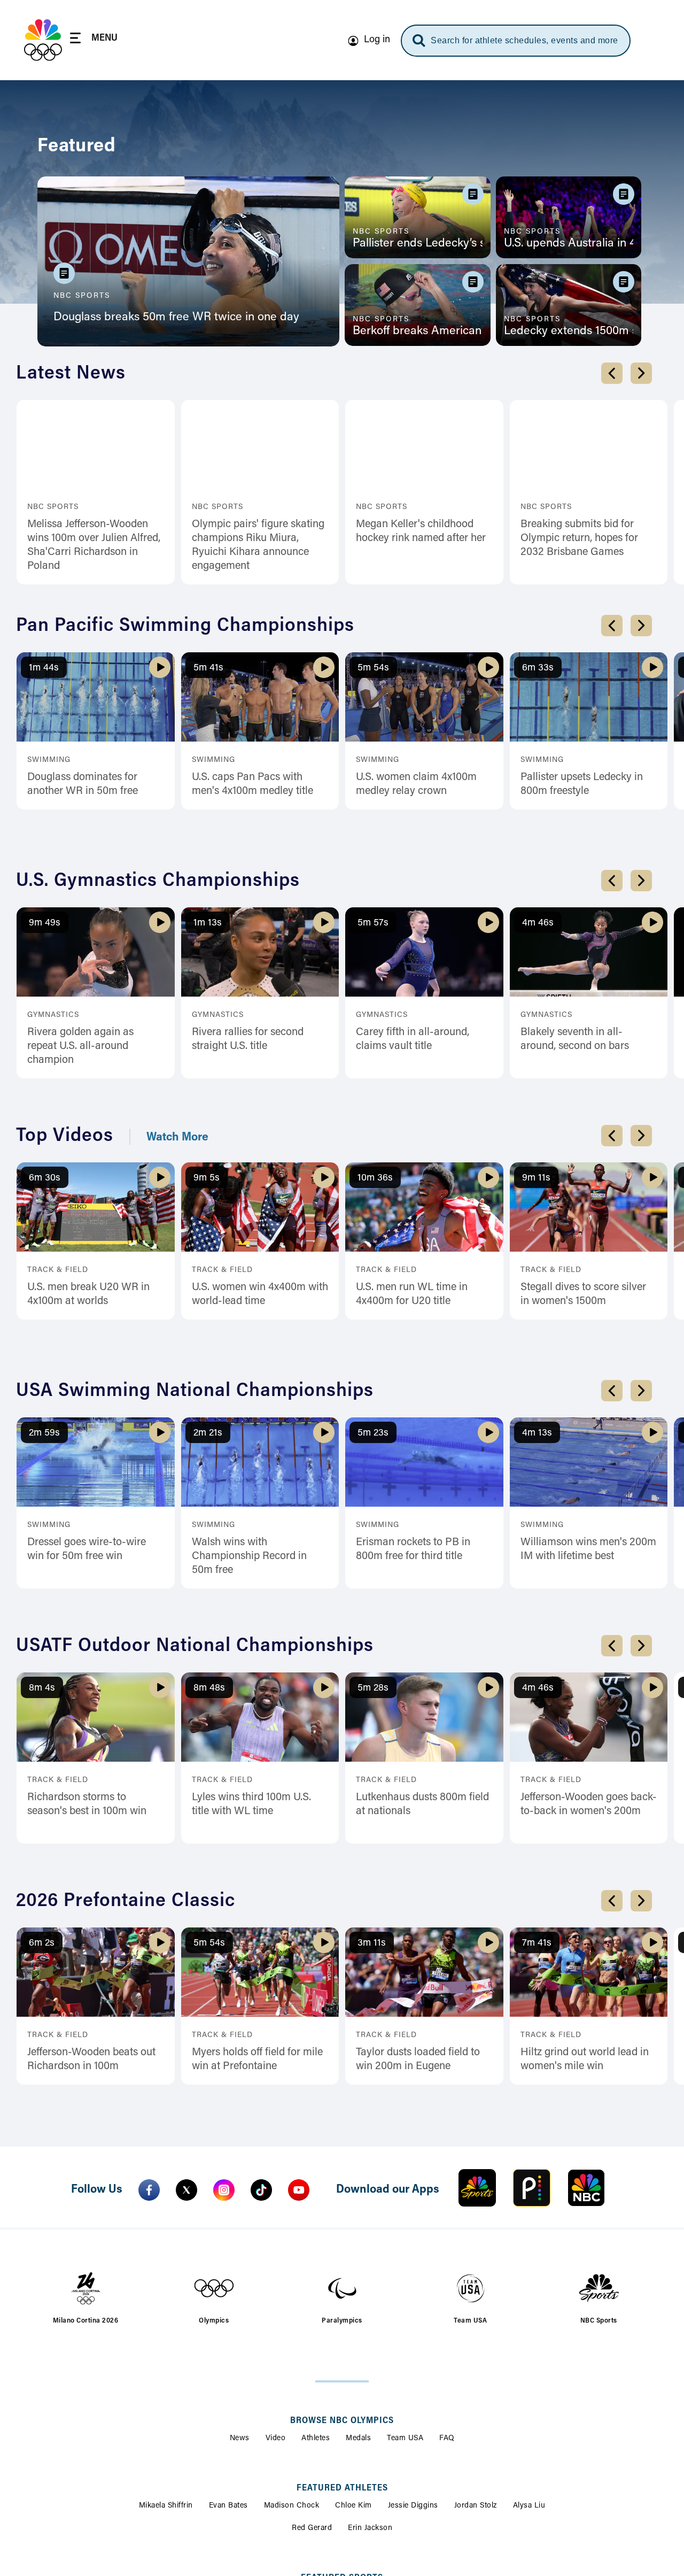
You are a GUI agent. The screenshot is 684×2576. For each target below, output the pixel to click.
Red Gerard (312, 2528)
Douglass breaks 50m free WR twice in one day (176, 318)
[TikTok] (261, 2190)
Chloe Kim (353, 2506)
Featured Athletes (342, 2488)
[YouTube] (299, 2190)
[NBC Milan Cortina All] (43, 40)
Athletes (316, 2439)
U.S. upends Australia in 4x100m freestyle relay (569, 244)
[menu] (94, 40)
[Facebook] (149, 2190)
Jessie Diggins (413, 2506)
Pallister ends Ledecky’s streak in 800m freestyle (418, 244)
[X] (186, 2190)
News (240, 2439)
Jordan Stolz (476, 2506)
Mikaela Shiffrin (166, 2506)
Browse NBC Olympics (342, 2421)
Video (276, 2439)
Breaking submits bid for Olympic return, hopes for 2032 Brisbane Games (579, 538)
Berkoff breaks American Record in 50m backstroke (418, 331)
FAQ (447, 2439)
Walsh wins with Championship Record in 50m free (249, 1556)
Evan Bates (228, 2506)
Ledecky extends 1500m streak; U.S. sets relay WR (569, 331)
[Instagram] (224, 2190)
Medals (358, 2439)
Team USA (405, 2439)
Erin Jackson (370, 2528)
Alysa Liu (529, 2506)
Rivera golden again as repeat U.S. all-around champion (80, 1046)
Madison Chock (292, 2506)
